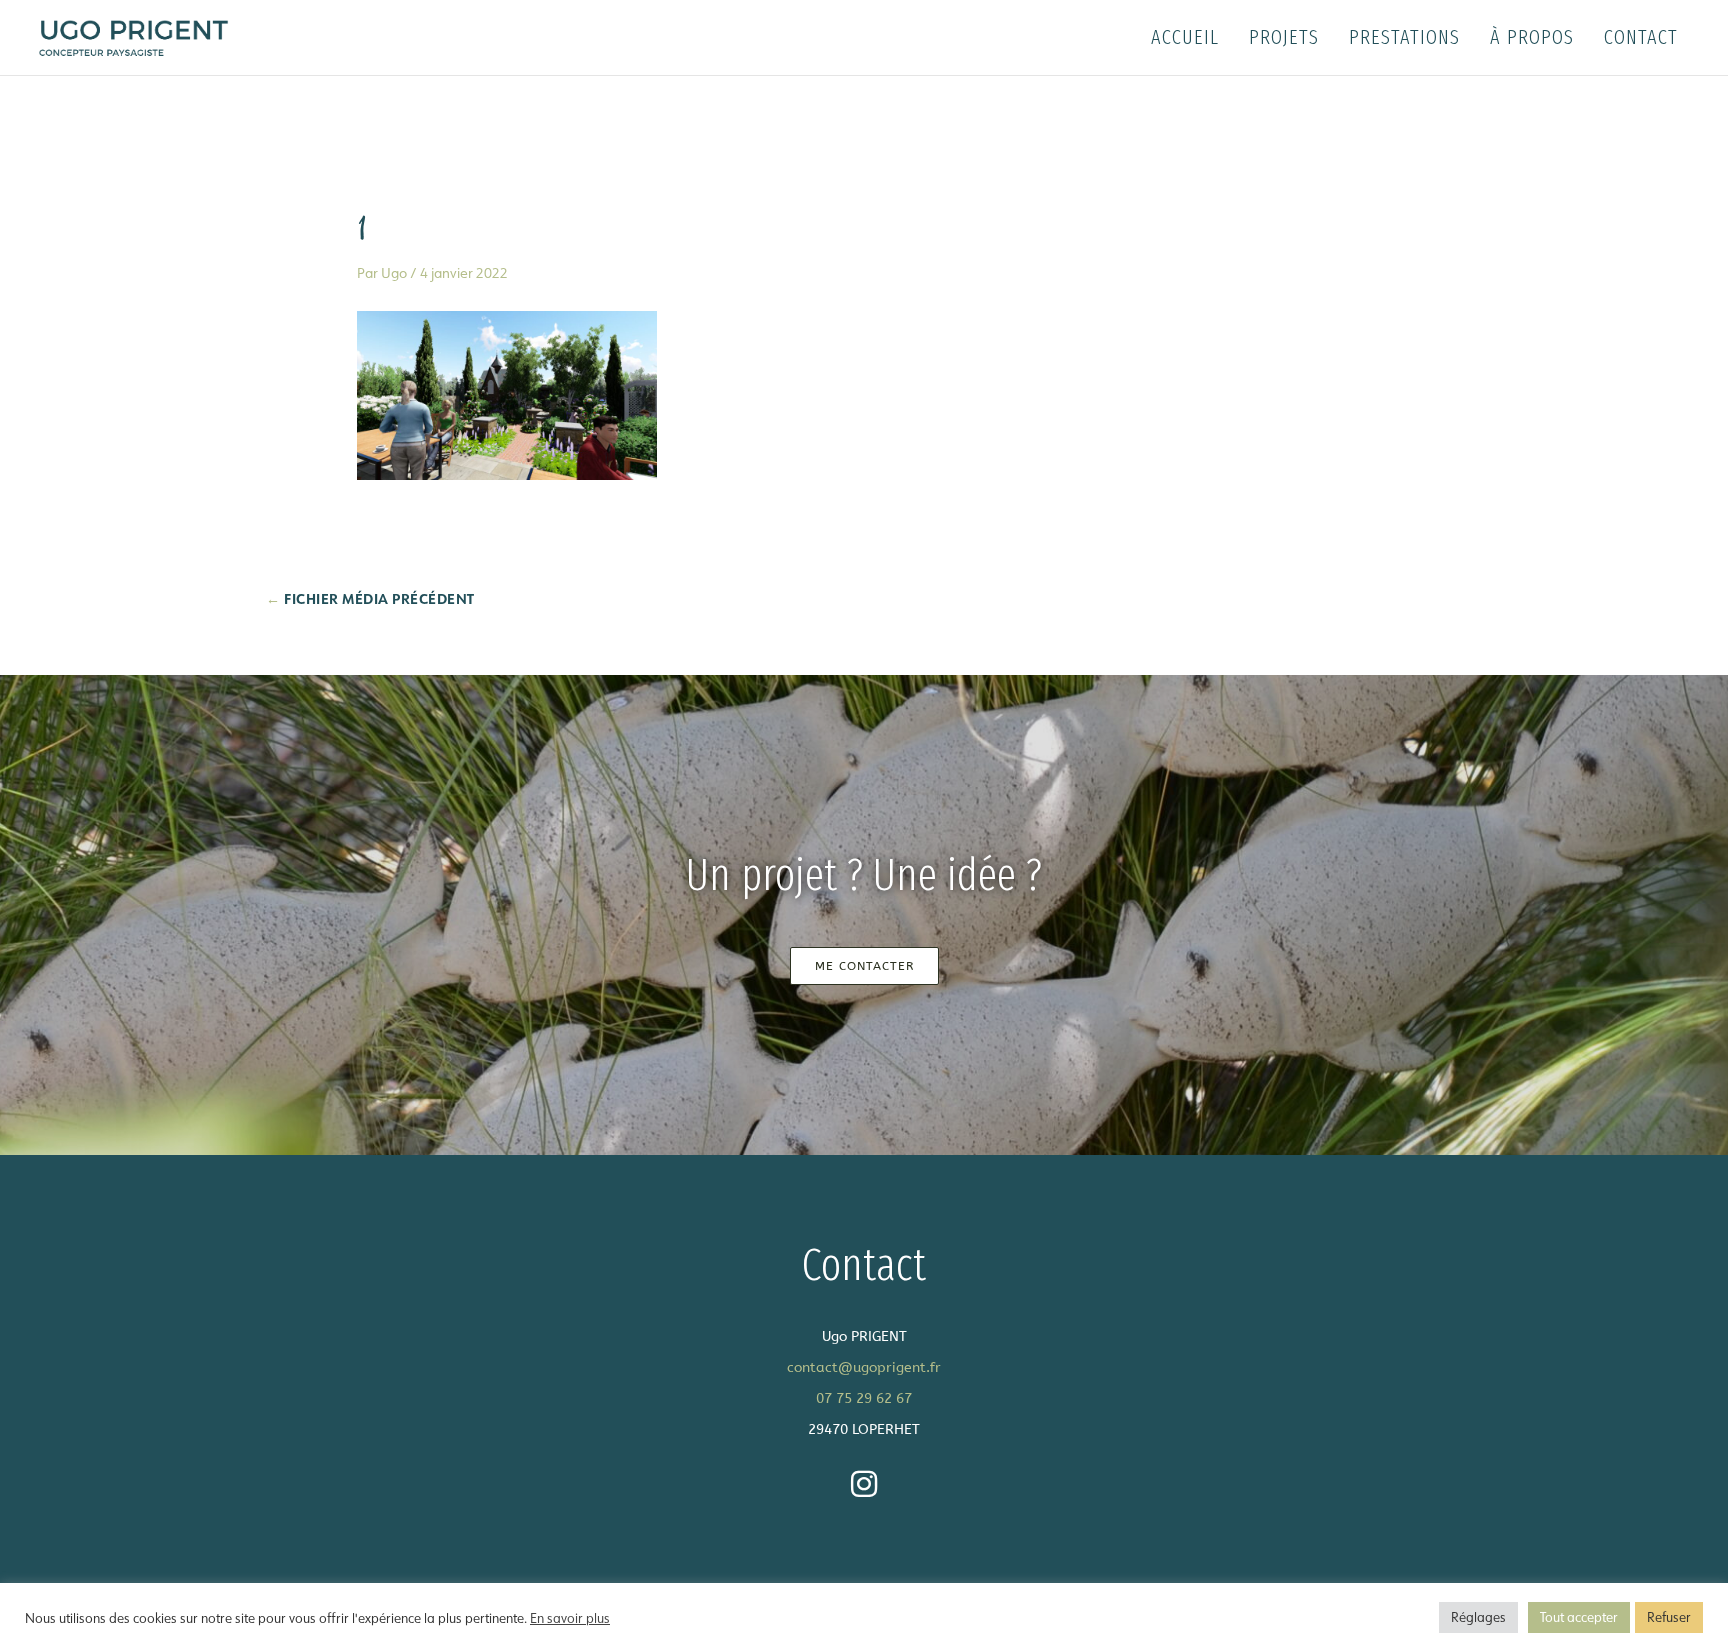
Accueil (1185, 37)
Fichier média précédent (370, 598)
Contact (1641, 37)
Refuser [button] (1669, 1617)
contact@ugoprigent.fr (864, 1367)
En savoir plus (570, 1618)
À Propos (1532, 37)
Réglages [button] (1478, 1617)
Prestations (1404, 37)
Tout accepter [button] (1579, 1617)
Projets (1284, 37)
